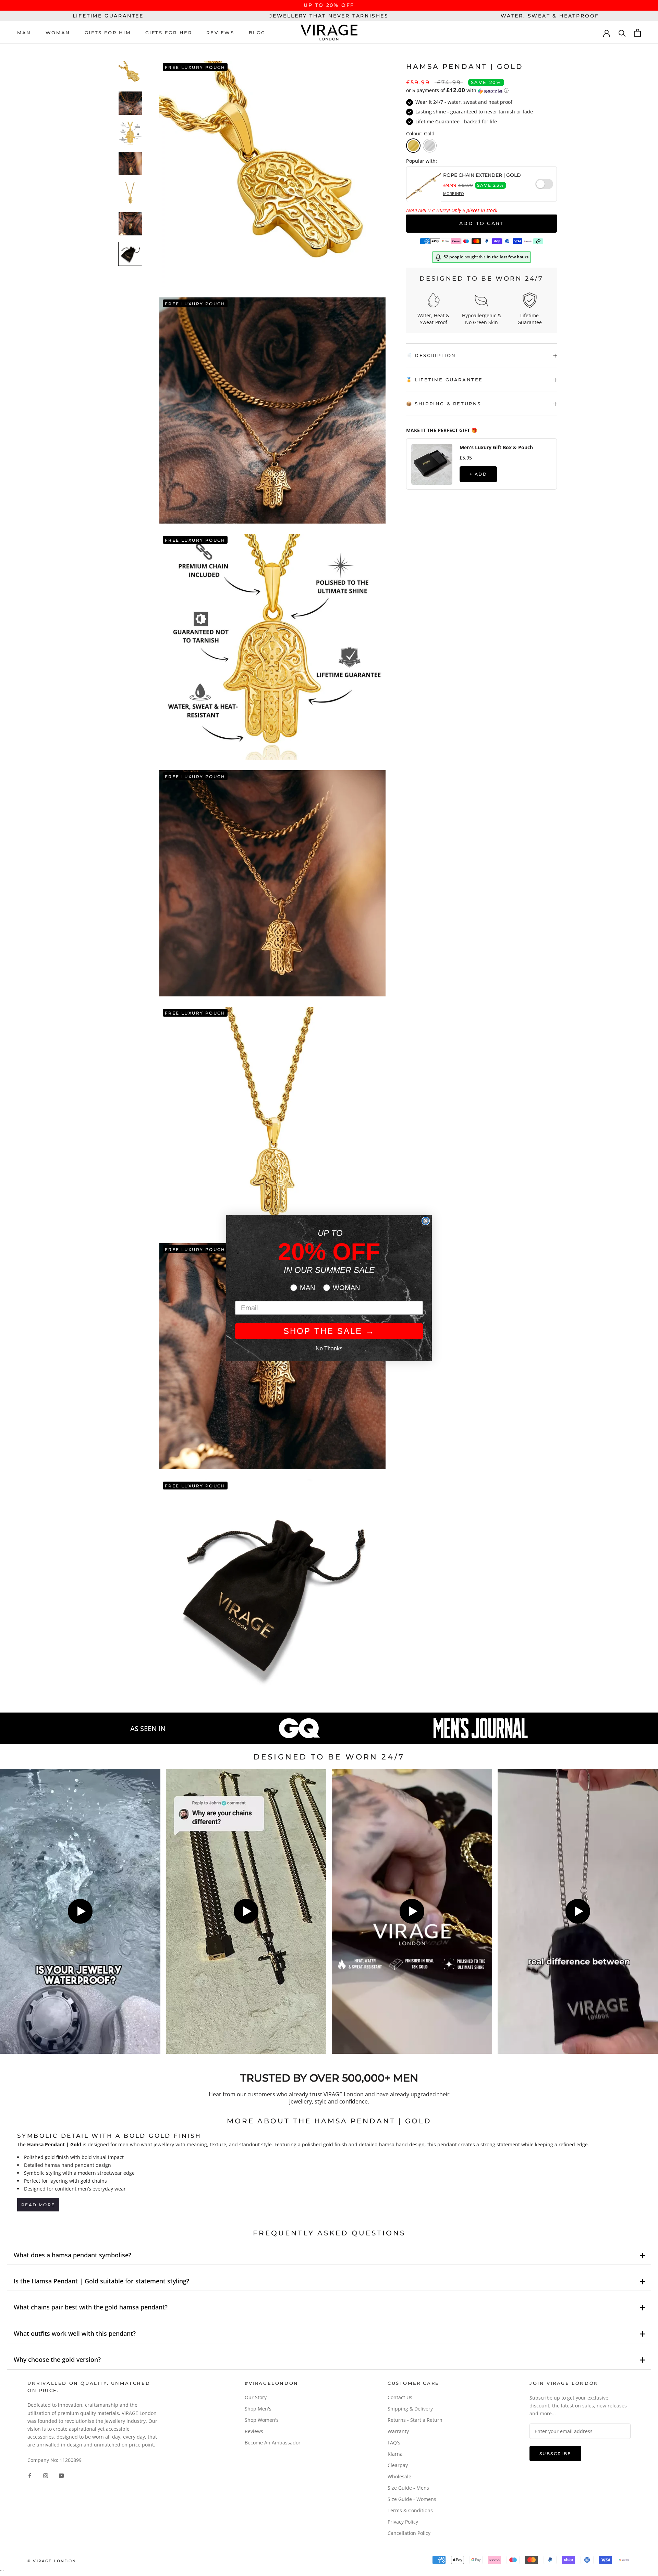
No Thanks (329, 1348)
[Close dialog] (426, 1221)
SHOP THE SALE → (329, 1331)
